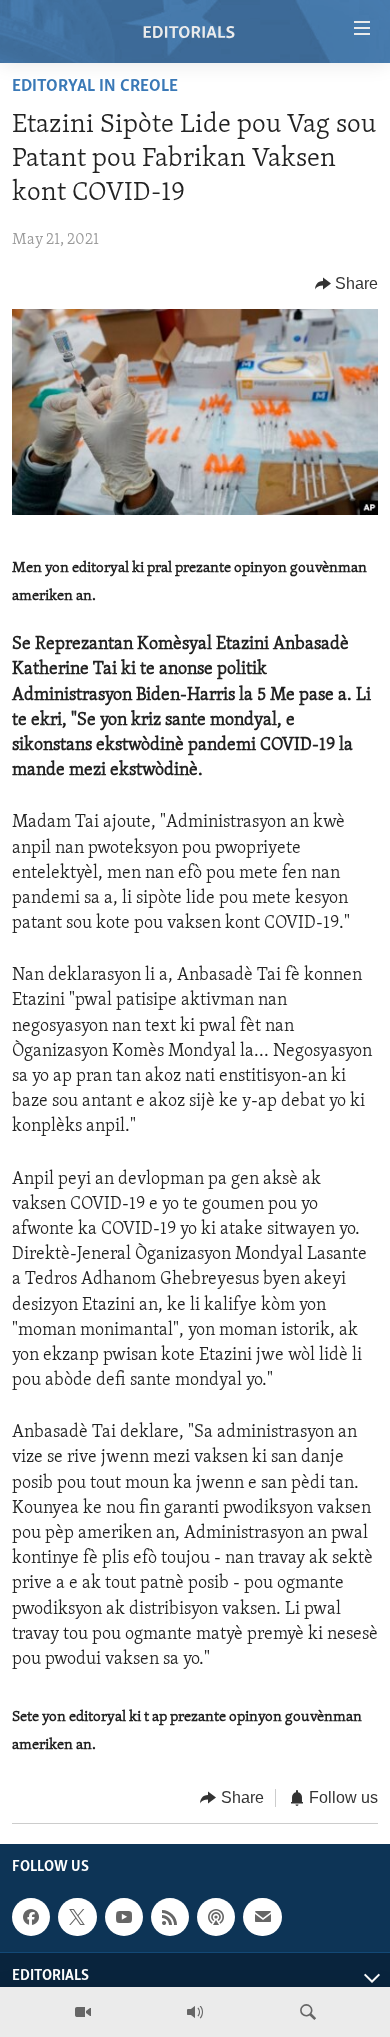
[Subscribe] (262, 1917)
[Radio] (195, 2012)
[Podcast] (216, 1917)
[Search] (308, 2012)
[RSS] (170, 1917)
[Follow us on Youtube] (124, 1917)
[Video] (83, 2012)
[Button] (347, 284)
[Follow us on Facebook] (31, 1917)
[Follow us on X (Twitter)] (77, 1917)
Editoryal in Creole (95, 87)
